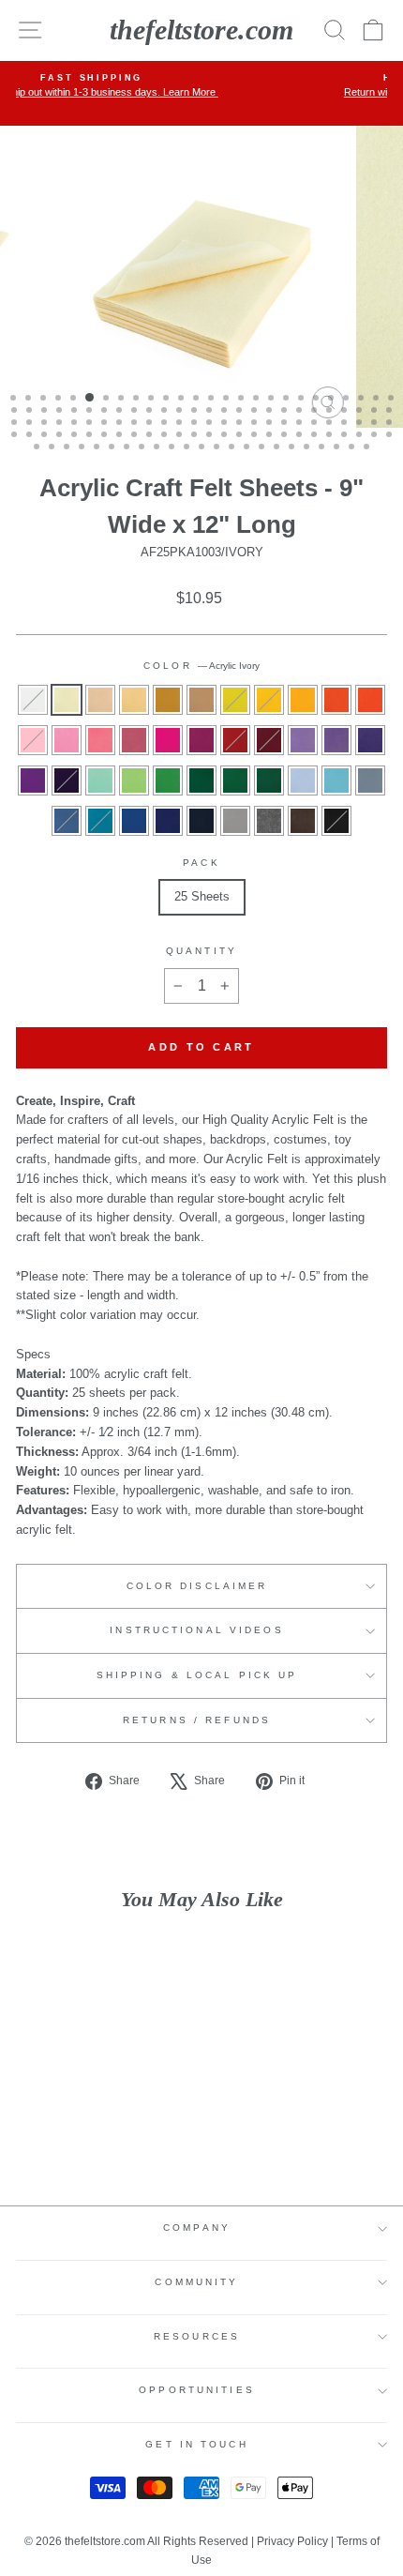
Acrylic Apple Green (168, 780)
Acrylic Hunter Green (269, 780)
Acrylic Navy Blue (201, 821)
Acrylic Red (235, 740)
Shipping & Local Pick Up (197, 1675)
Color (201, 666)
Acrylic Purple (67, 780)
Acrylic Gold (303, 700)
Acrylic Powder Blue (303, 780)
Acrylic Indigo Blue (134, 821)
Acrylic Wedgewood (370, 780)
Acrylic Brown (303, 821)
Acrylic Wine (201, 740)
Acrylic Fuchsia (168, 740)
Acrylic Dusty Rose (134, 740)
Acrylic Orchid (370, 740)
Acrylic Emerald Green (201, 780)
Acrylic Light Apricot (100, 700)
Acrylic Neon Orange (370, 700)
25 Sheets (202, 896)
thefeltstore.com (201, 30)
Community (196, 2282)
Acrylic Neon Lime (134, 780)
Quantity (201, 951)
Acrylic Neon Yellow (235, 700)
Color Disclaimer (197, 1586)
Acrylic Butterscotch (134, 700)
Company (197, 2227)
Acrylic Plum (33, 780)
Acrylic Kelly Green (235, 780)
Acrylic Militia (67, 821)
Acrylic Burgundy (269, 740)
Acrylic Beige (201, 700)
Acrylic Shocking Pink (100, 740)
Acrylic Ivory (67, 700)
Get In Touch (196, 2444)
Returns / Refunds (197, 1720)
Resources (197, 2336)
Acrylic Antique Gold (168, 700)
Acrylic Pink (33, 740)
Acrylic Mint (100, 780)
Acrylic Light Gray (235, 821)
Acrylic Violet (303, 740)
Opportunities (197, 2390)
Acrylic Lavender (336, 740)
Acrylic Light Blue (336, 780)
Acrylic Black (336, 821)
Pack (201, 863)
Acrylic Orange (336, 700)
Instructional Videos (196, 1630)
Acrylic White (33, 700)
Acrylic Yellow (269, 700)
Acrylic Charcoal (269, 821)
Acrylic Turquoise (100, 821)
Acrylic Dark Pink (67, 740)
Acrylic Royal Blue (168, 821)
